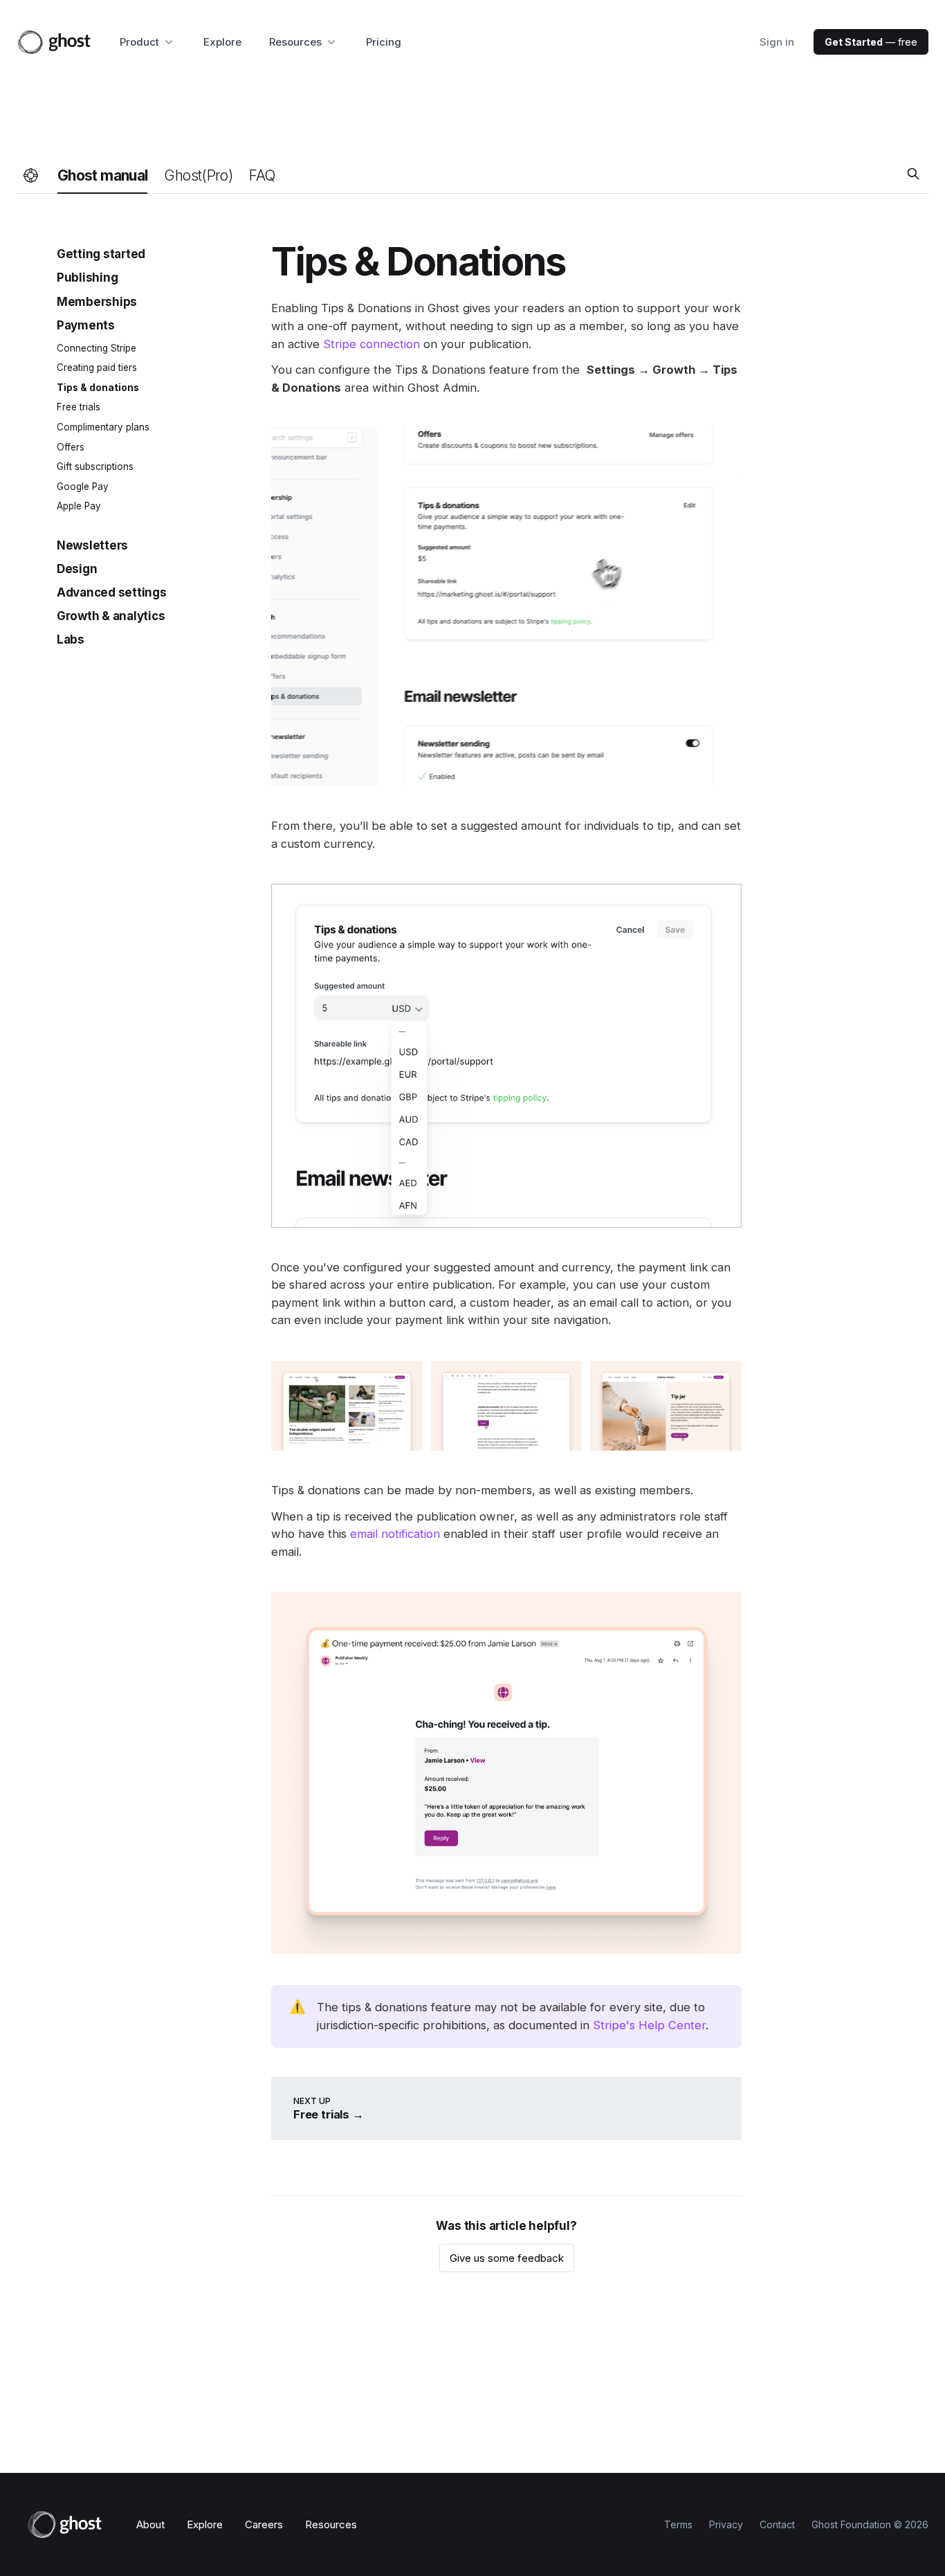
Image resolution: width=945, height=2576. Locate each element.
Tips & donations (98, 387)
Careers (264, 2524)
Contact (777, 2524)
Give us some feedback (507, 2258)
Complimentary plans (103, 426)
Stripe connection (371, 344)
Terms (678, 2524)
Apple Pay (79, 506)
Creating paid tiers (97, 368)
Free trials (79, 407)
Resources (331, 2524)
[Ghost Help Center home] (31, 176)
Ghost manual (102, 175)
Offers (71, 446)
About (150, 2524)
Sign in (777, 42)
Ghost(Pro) (198, 175)
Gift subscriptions (95, 466)
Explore (222, 42)
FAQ (262, 175)
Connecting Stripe (97, 347)
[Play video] (506, 607)
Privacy (726, 2524)
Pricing (384, 42)
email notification (395, 1534)
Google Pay (83, 486)
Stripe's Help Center (649, 2025)
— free (871, 42)
